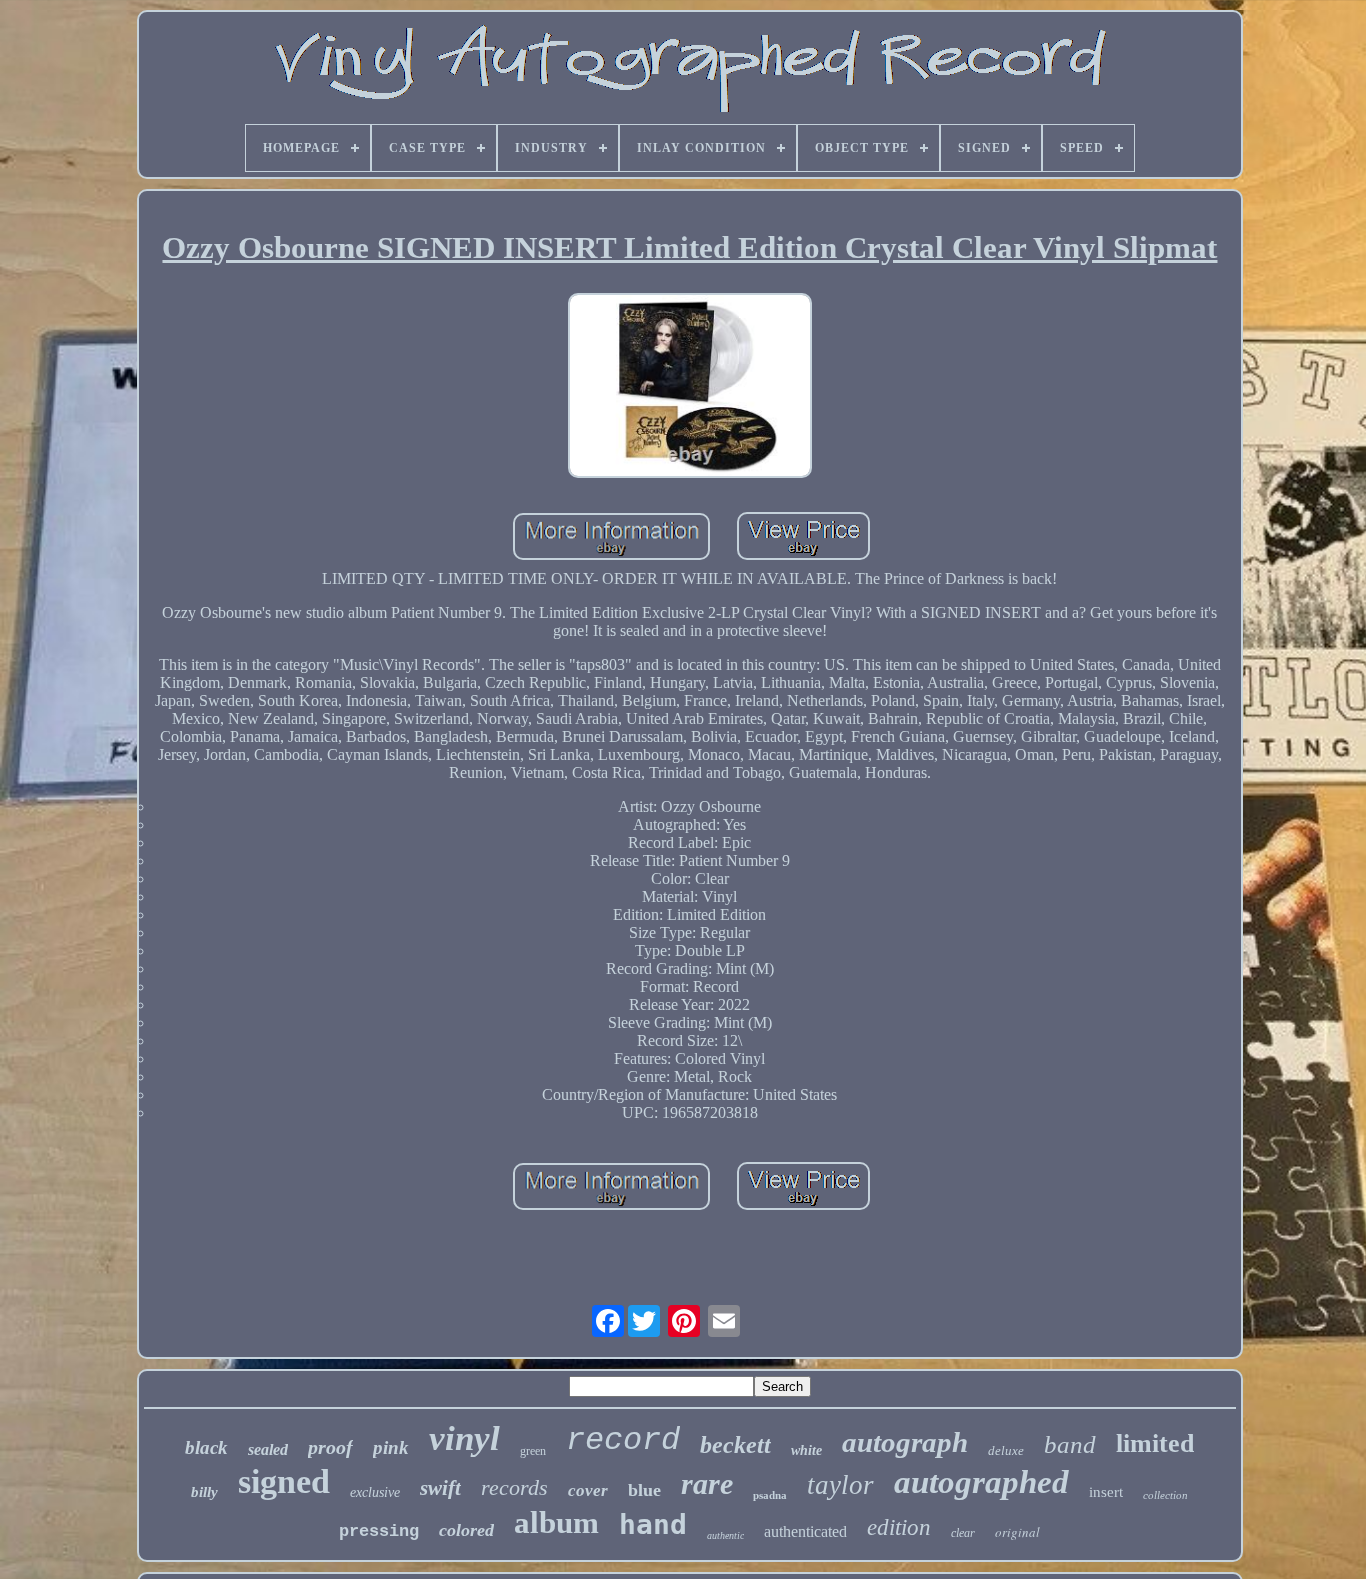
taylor (840, 1485)
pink (391, 1447)
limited (1155, 1443)
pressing (379, 1531)
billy (204, 1492)
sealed (268, 1449)
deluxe (1006, 1450)
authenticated (805, 1531)
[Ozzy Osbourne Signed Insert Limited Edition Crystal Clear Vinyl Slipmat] (690, 387)
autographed (981, 1482)
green (533, 1451)
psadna (770, 1495)
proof (330, 1447)
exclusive (375, 1492)
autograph (905, 1442)
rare (707, 1483)
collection (1165, 1495)
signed (284, 1481)
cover (588, 1490)
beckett (735, 1445)
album (556, 1522)
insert (1106, 1492)
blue (644, 1490)
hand (653, 1524)
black (206, 1447)
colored (466, 1530)
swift (440, 1488)
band (1070, 1444)
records (514, 1487)
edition (899, 1527)
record (623, 1440)
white (806, 1450)
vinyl (464, 1438)
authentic (725, 1535)
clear (963, 1533)
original (1017, 1532)
